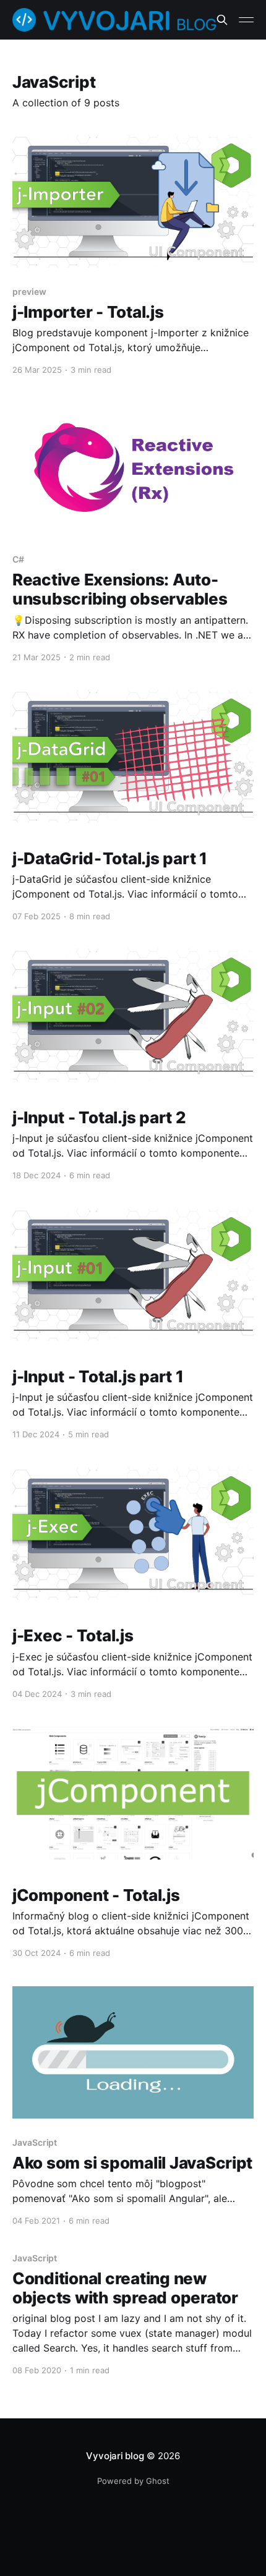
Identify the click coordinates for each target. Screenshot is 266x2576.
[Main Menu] (246, 20)
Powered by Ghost (133, 2481)
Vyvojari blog (115, 2456)
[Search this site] (222, 20)
